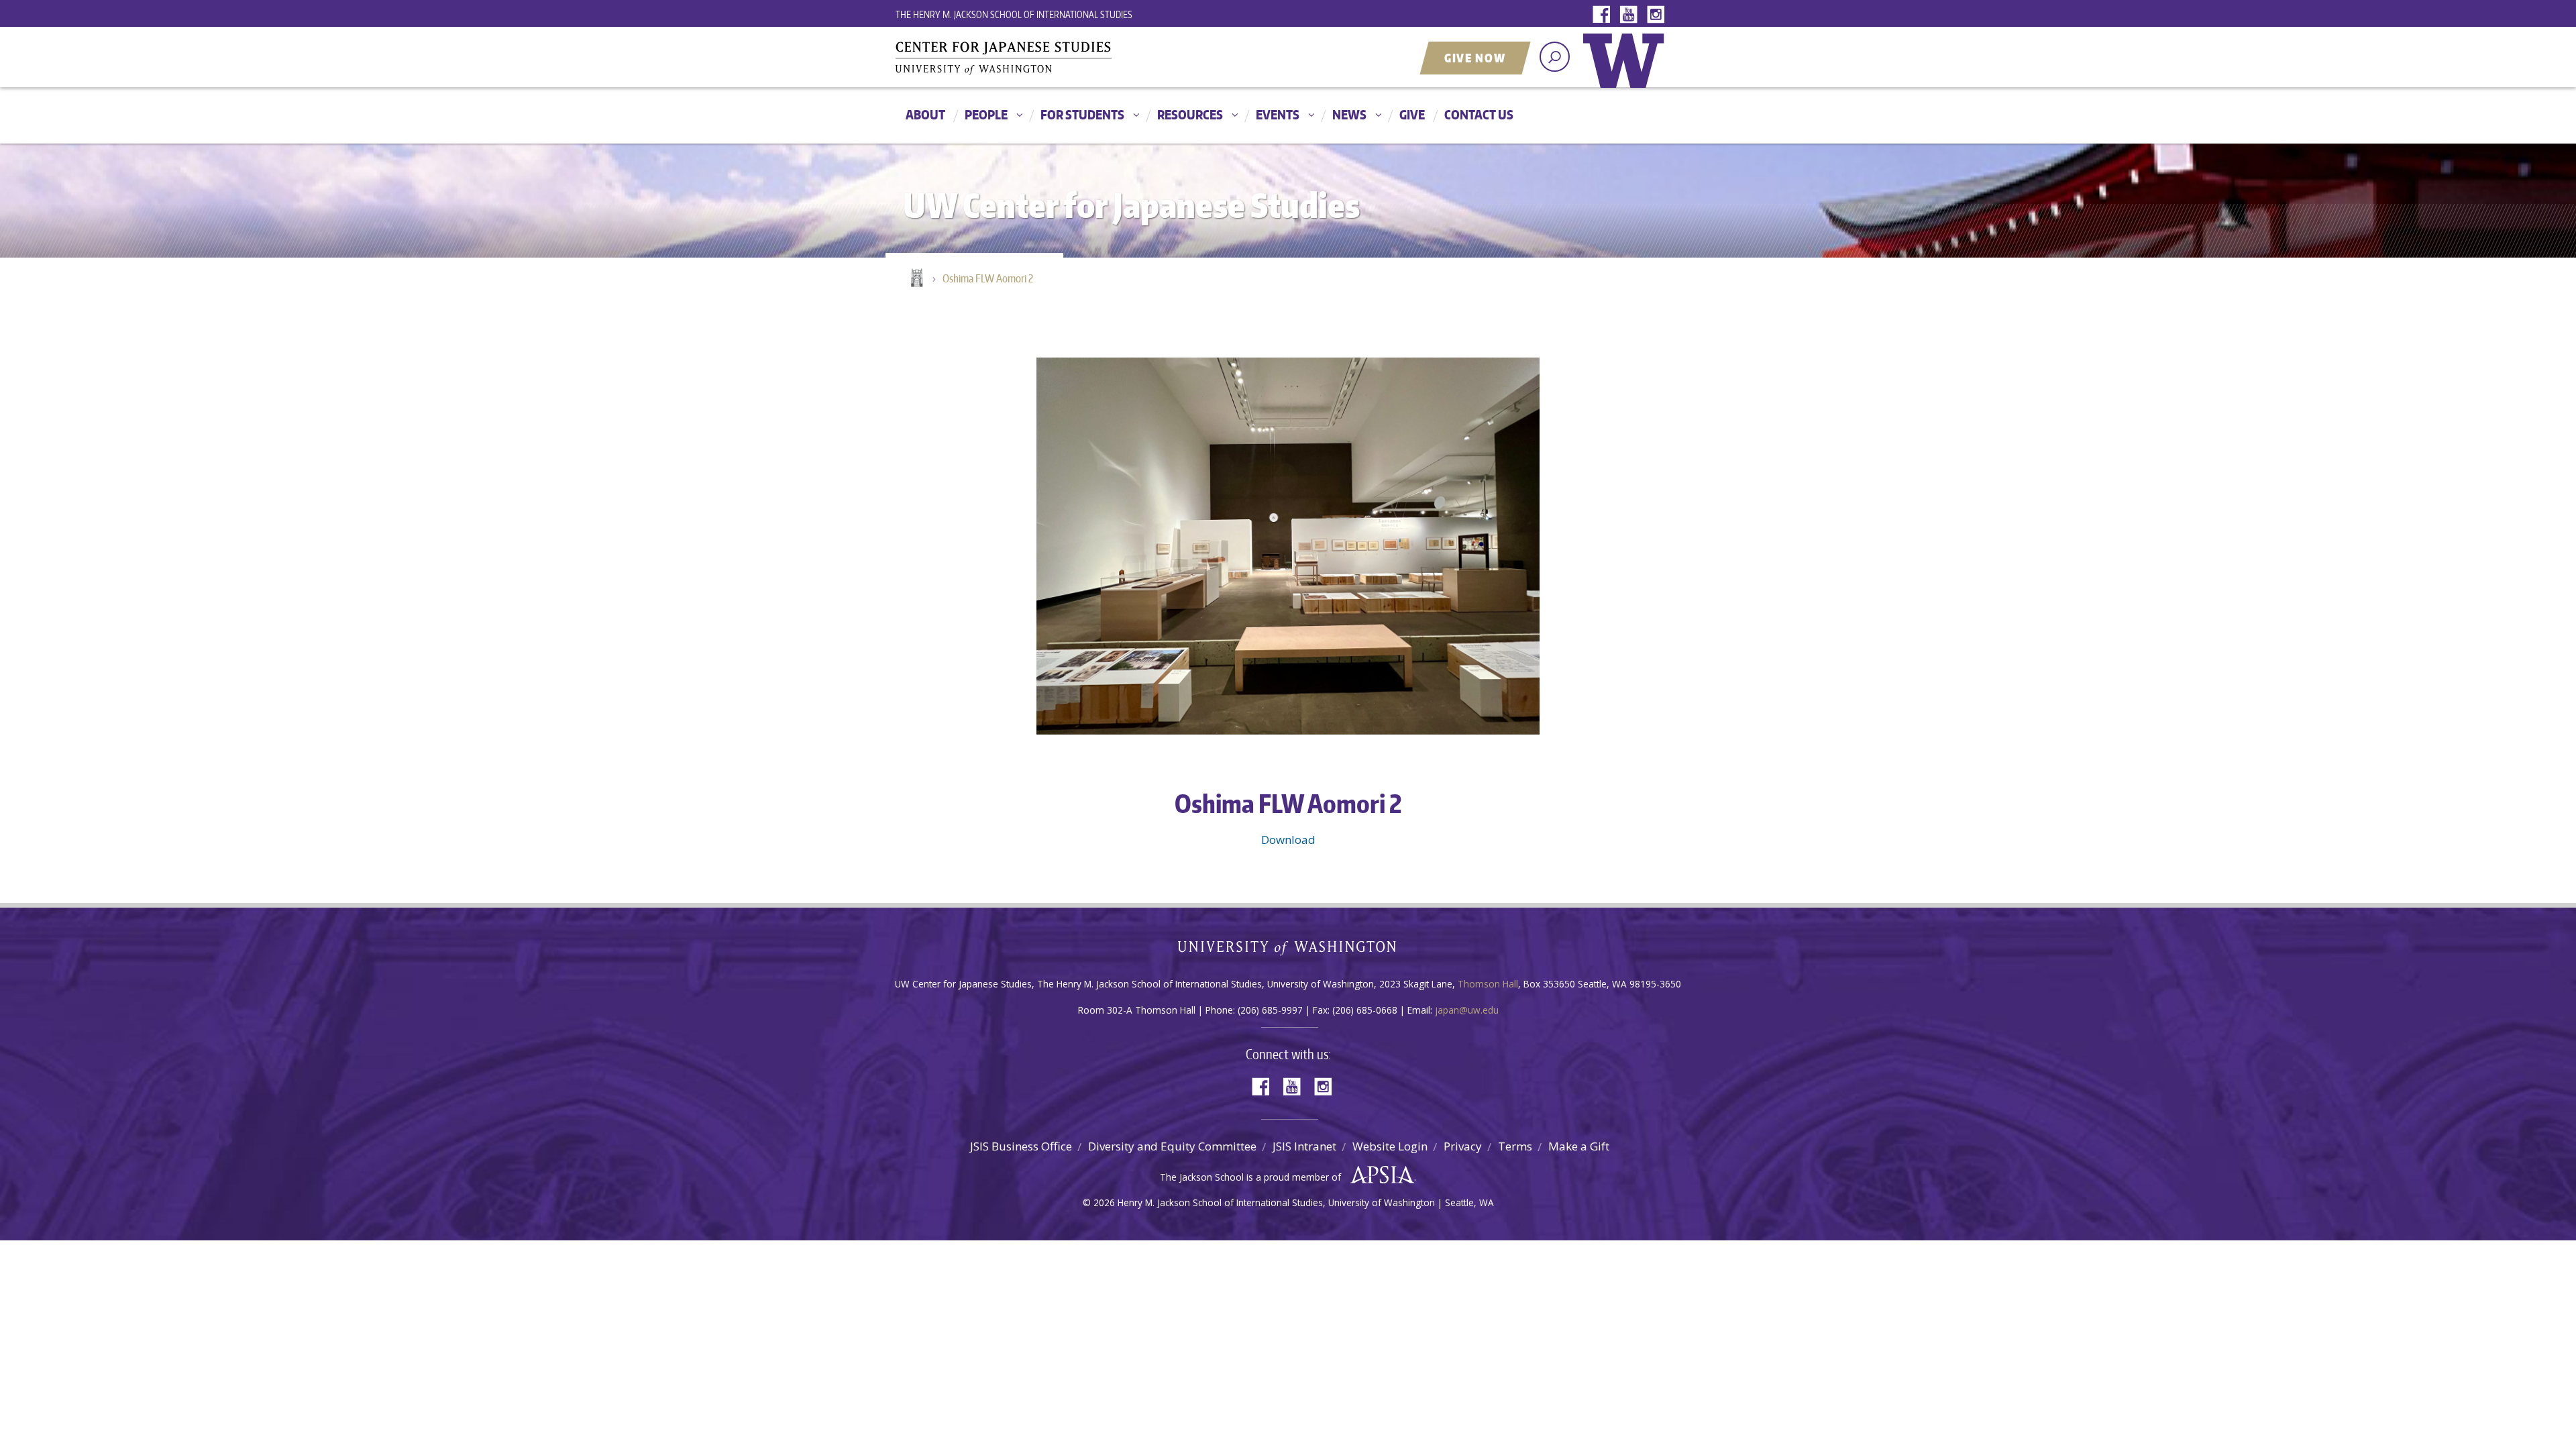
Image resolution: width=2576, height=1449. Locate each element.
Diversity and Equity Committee (1172, 1146)
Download (1288, 840)
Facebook (1605, 15)
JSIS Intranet (1304, 1146)
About (925, 114)
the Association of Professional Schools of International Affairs (1379, 1175)
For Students (1082, 114)
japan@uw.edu (1467, 1010)
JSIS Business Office (1021, 1146)
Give (1412, 114)
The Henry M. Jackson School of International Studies (1014, 14)
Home (916, 279)
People (986, 114)
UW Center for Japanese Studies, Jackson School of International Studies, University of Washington (1030, 58)
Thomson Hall (1488, 984)
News (1349, 114)
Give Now (1475, 58)
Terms (1515, 1146)
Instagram (1658, 15)
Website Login (1390, 1146)
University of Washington (1627, 70)
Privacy (1463, 1146)
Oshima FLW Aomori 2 (988, 278)
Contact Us (1479, 114)
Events (1278, 114)
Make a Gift (1579, 1146)
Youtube (1631, 15)
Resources (1190, 114)
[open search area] (1555, 57)
